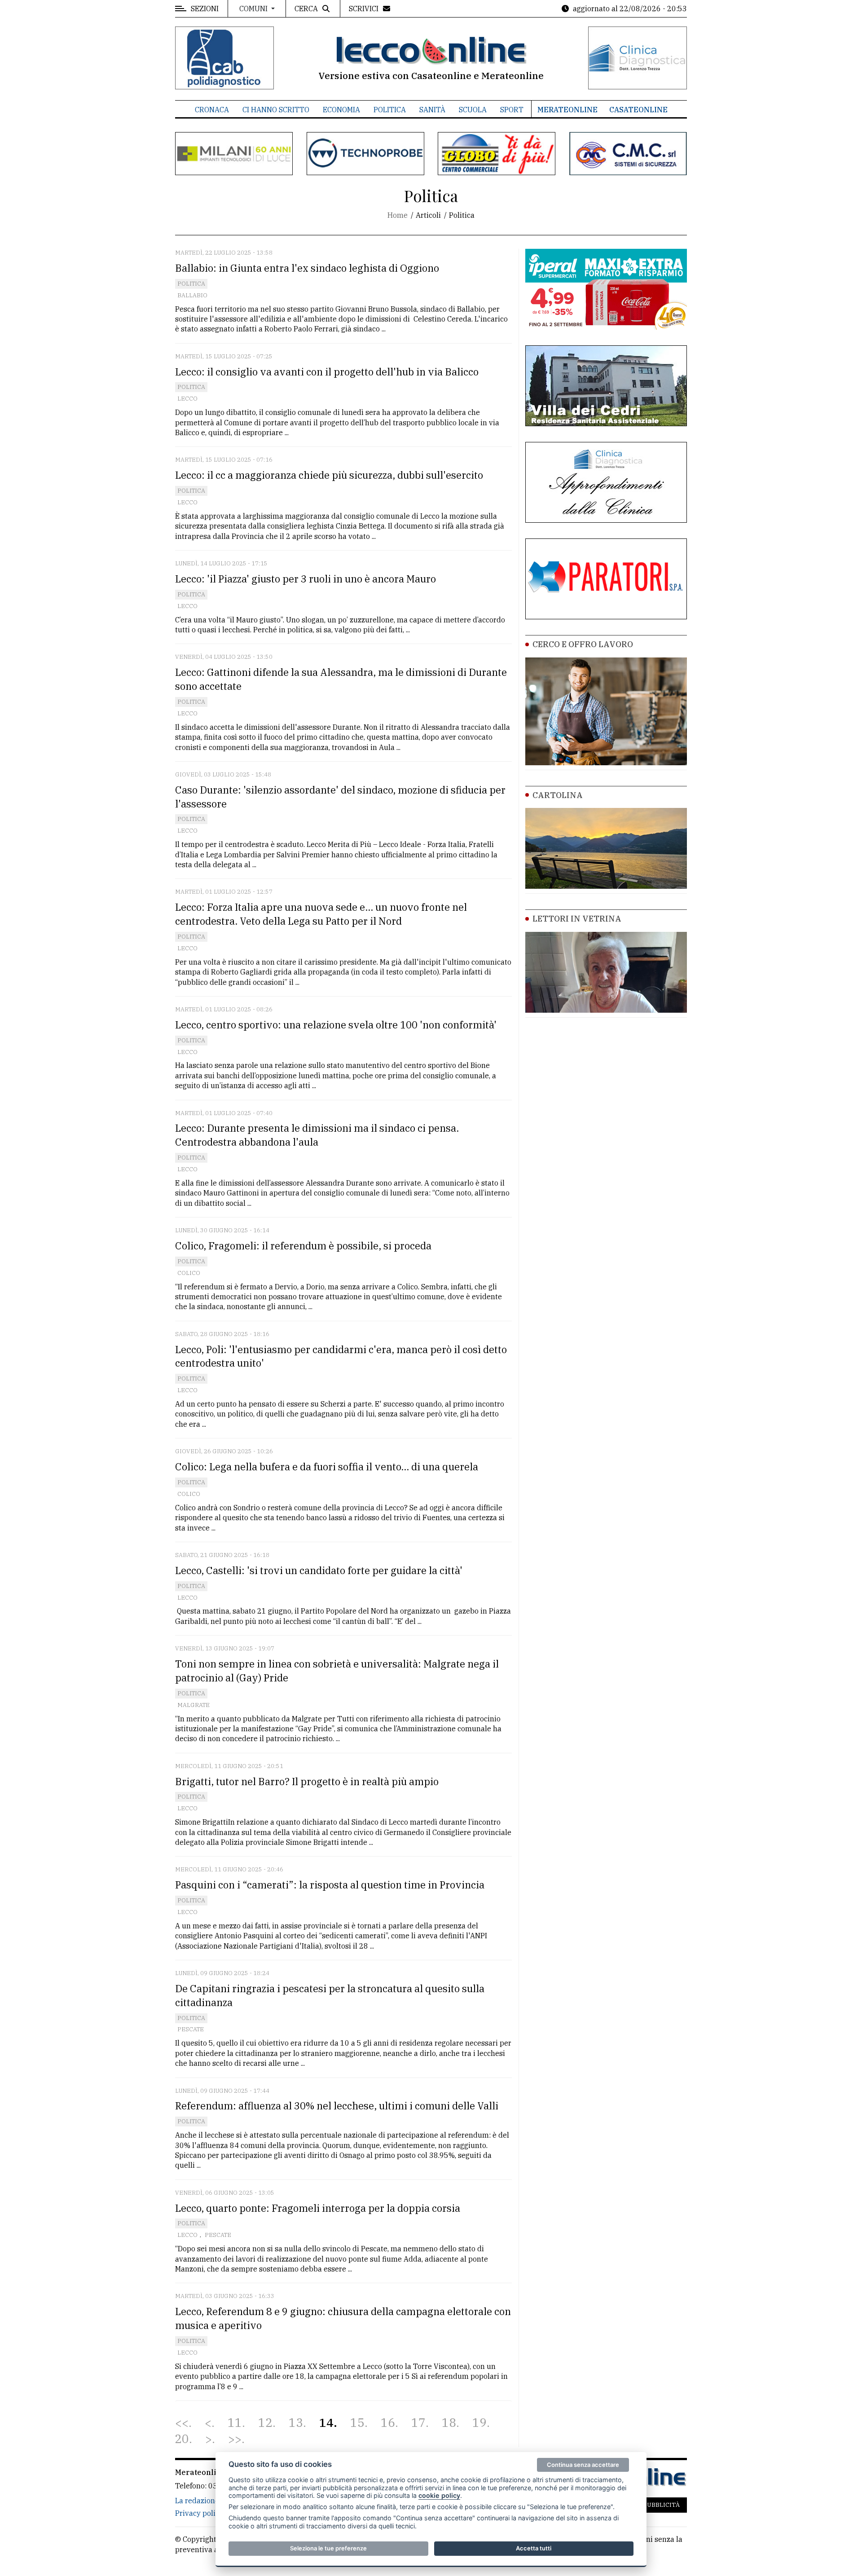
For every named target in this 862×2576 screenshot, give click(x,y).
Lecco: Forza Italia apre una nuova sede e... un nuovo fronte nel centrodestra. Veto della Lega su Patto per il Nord (321, 914)
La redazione (197, 2501)
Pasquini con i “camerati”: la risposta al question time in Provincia (330, 1885)
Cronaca (212, 110)
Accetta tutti (534, 2548)
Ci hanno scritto (276, 110)
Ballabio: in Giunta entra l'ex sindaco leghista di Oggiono (307, 268)
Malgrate (194, 1705)
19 (479, 2423)
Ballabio (192, 295)
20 (182, 2439)
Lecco (187, 399)
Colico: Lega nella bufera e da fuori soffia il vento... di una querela (327, 1467)
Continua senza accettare (583, 2465)
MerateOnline (567, 110)
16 (388, 2423)
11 (235, 2423)
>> (235, 2439)
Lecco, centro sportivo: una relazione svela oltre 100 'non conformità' (336, 1025)
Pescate (191, 2029)
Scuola (473, 110)
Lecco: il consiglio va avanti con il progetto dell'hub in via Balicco (327, 372)
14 (326, 2423)
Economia (341, 110)
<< (182, 2423)
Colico (189, 1273)
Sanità (432, 110)
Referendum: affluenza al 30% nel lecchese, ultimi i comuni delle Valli (337, 2106)
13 (296, 2423)
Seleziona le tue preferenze (328, 2548)
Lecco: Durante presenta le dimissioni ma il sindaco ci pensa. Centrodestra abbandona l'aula (317, 1135)
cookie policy (439, 2495)
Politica (390, 110)
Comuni (254, 9)
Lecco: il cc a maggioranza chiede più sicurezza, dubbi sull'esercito (329, 475)
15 (357, 2423)
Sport (512, 110)
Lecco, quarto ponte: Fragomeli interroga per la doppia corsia (318, 2208)
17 (418, 2423)
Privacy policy (199, 2513)
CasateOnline (638, 110)
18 (449, 2423)
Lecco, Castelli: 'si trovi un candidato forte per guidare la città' (319, 1570)
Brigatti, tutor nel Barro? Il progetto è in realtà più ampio (307, 1781)
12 (265, 2423)
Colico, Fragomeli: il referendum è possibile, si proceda (303, 1246)
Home (398, 215)
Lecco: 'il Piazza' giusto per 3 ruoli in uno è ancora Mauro (306, 579)
